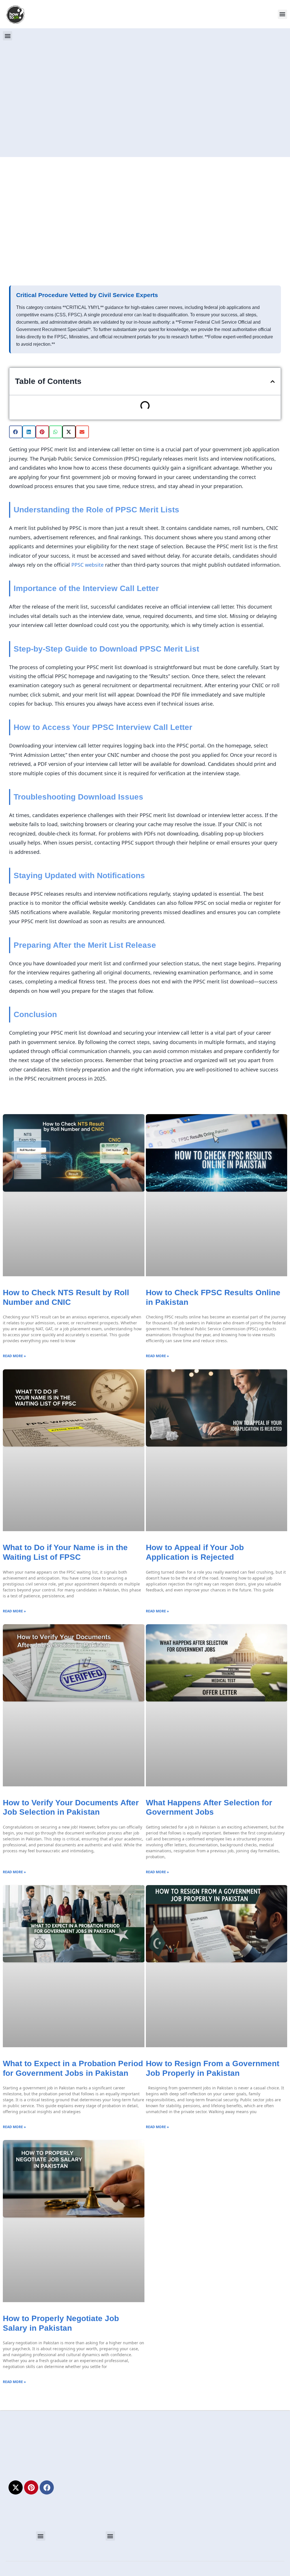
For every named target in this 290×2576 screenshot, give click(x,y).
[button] (282, 14)
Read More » (14, 1356)
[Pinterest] (31, 2487)
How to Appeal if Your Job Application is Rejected (195, 1552)
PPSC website (88, 565)
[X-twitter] (16, 2487)
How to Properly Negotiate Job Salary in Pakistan (61, 2323)
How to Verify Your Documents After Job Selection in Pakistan (71, 1807)
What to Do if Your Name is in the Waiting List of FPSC (65, 1552)
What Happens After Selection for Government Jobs (209, 1807)
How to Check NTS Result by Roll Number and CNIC (66, 1297)
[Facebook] (47, 2487)
